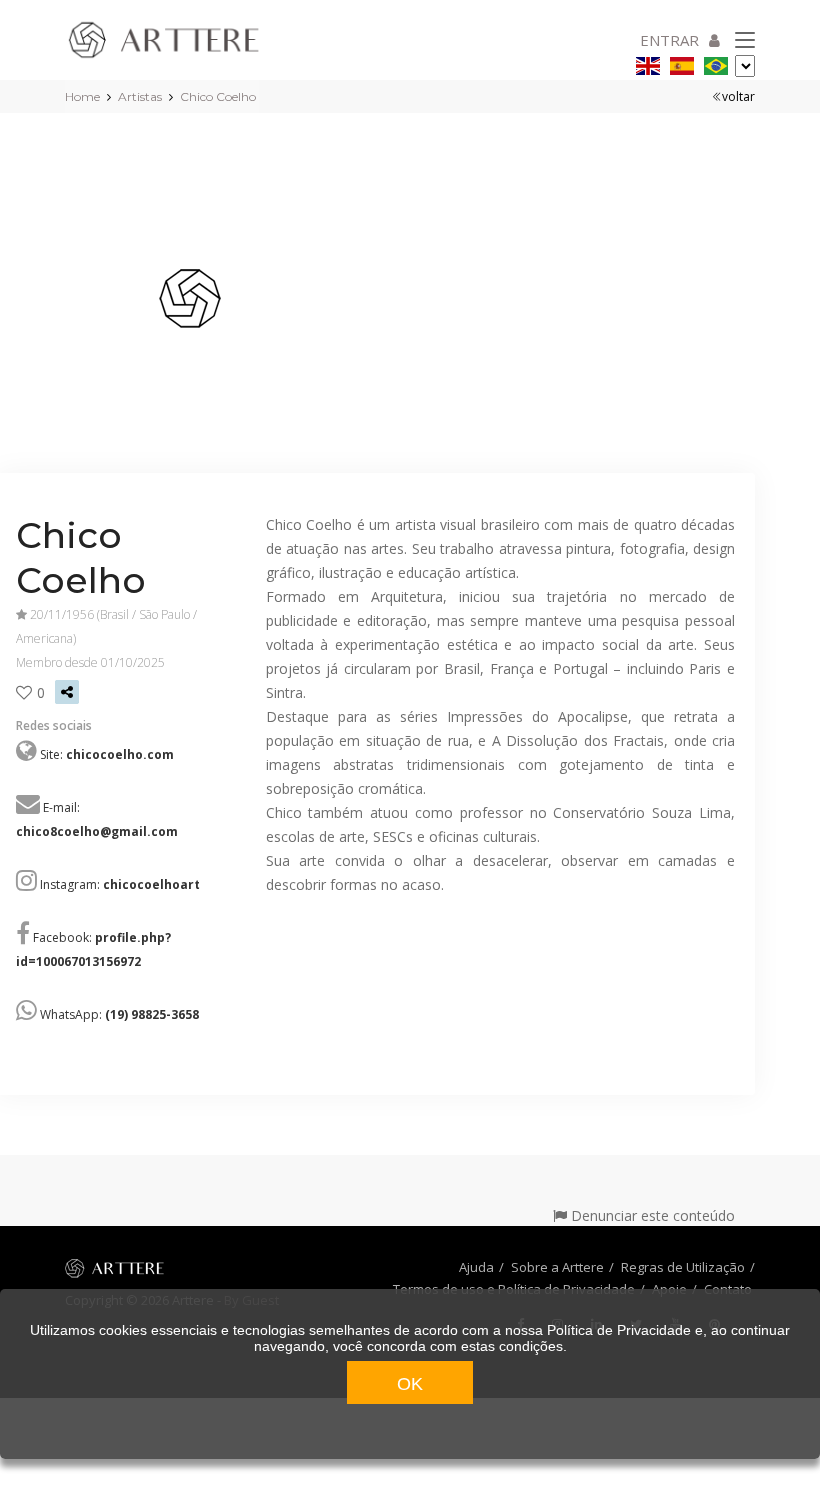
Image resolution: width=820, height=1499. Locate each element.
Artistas (140, 96)
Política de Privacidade (619, 1330)
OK (410, 1384)
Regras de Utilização (683, 1267)
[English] (648, 62)
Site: (107, 754)
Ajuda (476, 1267)
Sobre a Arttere (557, 1267)
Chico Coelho (218, 96)
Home (82, 96)
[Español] (682, 62)
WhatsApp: (119, 1014)
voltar (738, 96)
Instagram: (120, 884)
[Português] (716, 62)
